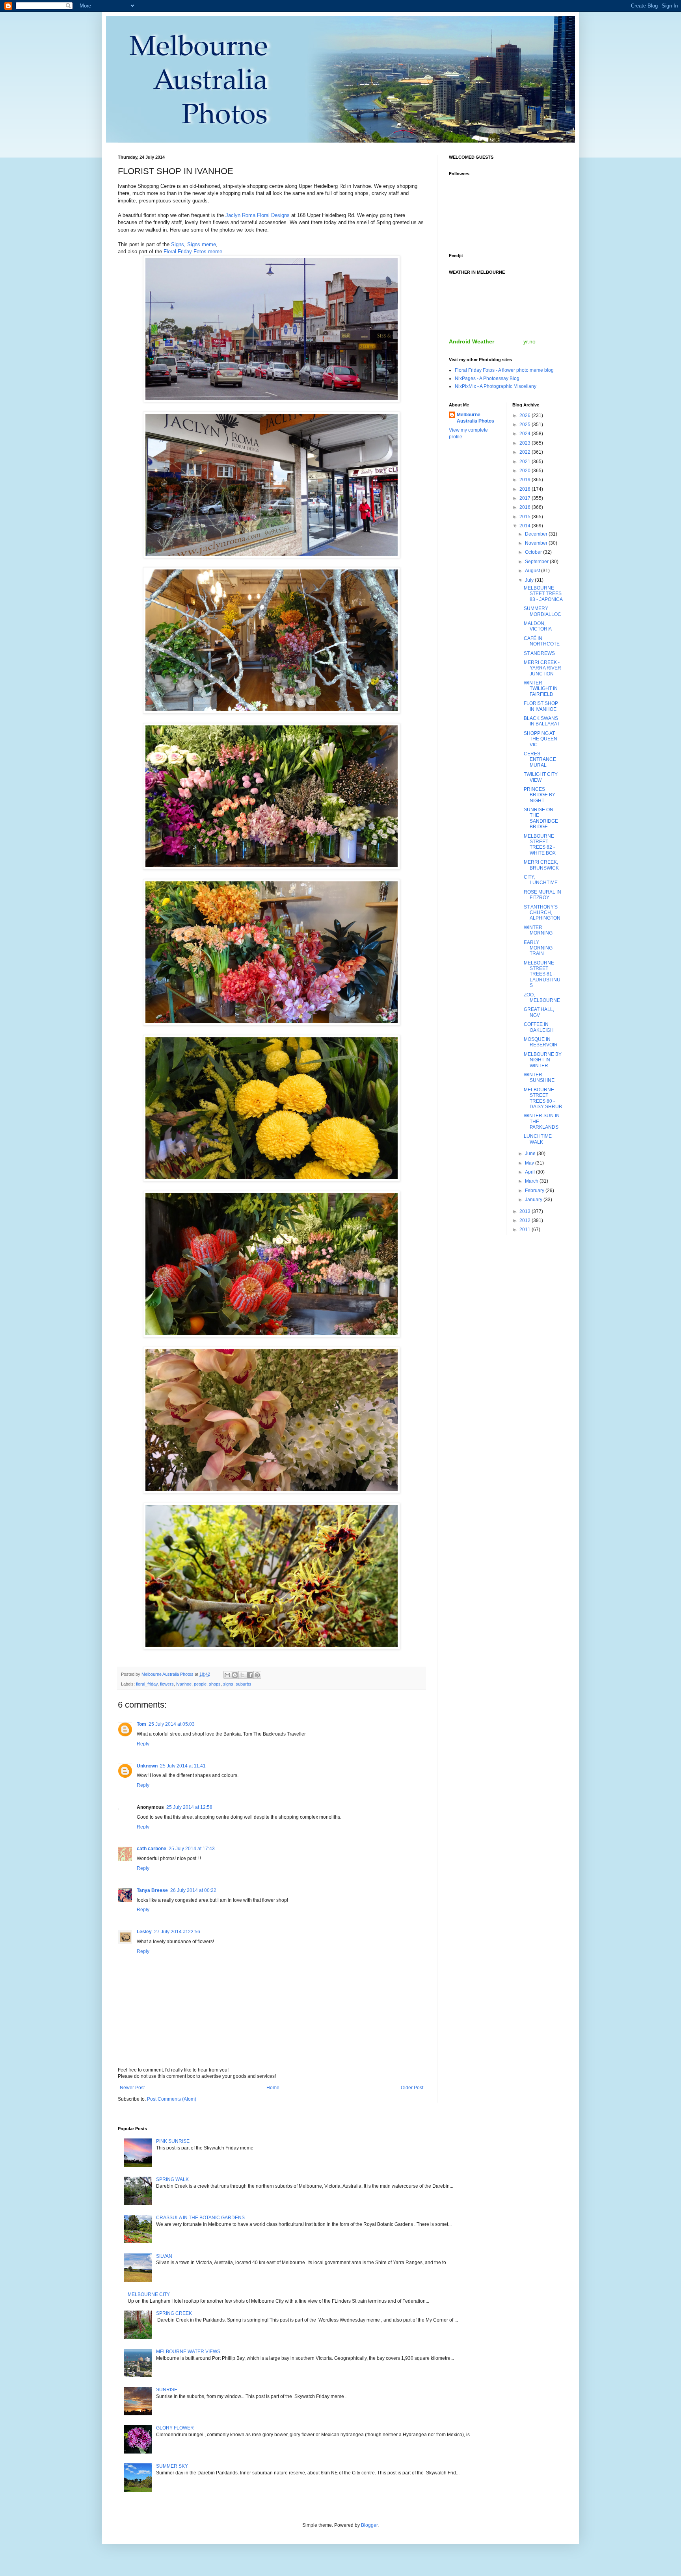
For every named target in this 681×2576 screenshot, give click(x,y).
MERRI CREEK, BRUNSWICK (541, 865)
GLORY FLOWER (175, 2428)
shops (215, 1684)
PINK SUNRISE (173, 2141)
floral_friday (147, 1684)
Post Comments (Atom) (172, 2099)
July (530, 580)
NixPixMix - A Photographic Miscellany (496, 386)
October (534, 552)
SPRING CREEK (174, 2313)
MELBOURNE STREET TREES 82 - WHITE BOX (540, 845)
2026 (526, 415)
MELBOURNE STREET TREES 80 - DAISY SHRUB (543, 1098)
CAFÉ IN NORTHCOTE (542, 641)
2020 (526, 471)
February (535, 1191)
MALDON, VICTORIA (538, 626)
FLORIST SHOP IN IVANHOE (541, 706)
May (530, 1163)
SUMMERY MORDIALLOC (542, 611)
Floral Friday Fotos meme (193, 251)
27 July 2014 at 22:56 (177, 1932)
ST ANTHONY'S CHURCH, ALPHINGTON (542, 913)
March (532, 1181)
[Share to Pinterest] (257, 1675)
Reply (143, 1744)
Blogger (369, 2525)
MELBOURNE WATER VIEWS (188, 2352)
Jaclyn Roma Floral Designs (258, 215)
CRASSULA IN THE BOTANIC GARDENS (200, 2218)
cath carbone (152, 1849)
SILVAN (164, 2256)
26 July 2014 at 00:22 (193, 1890)
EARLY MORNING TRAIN (538, 948)
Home (273, 2088)
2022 (526, 452)
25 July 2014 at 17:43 (192, 1849)
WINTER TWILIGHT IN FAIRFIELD (541, 689)
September (537, 562)
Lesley (144, 1932)
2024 (526, 434)
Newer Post (132, 2088)
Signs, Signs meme (194, 244)
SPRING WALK (172, 2179)
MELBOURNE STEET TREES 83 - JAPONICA (543, 594)
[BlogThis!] (235, 1675)
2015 (526, 517)
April (530, 1172)
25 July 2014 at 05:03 (172, 1724)
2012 (526, 1220)
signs (228, 1684)
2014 (526, 526)
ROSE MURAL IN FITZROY (542, 895)
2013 (526, 1211)
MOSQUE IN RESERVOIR (541, 1042)
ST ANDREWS (539, 653)
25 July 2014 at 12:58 (189, 1807)
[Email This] (227, 1675)
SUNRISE (167, 2390)
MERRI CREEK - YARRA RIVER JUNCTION (542, 668)
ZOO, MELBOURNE (542, 998)
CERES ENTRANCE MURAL (540, 759)
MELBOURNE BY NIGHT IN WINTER (543, 1060)
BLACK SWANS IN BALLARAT (542, 721)
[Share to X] (242, 1675)
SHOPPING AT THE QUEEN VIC (541, 739)
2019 (526, 480)
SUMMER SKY (172, 2466)
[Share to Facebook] (250, 1675)
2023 (526, 443)
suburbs (244, 1684)
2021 (526, 462)
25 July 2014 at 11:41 (183, 1766)
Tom (141, 1724)
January (534, 1200)
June (531, 1154)
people (200, 1684)
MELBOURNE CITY (149, 2294)
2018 (526, 489)
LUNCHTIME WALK (538, 1139)
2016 (526, 507)
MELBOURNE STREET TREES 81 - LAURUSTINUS (542, 974)
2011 (526, 1230)
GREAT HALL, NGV (539, 1012)
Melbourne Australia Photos (475, 418)
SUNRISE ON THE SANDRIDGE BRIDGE (541, 818)
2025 (526, 425)
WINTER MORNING (538, 930)
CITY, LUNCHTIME (541, 880)
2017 (526, 498)
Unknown (147, 1766)
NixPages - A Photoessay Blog (487, 378)
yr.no (529, 341)
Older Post (412, 2088)
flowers (167, 1684)
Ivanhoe (184, 1684)
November (537, 543)
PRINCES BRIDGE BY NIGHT (540, 795)
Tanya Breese (152, 1890)
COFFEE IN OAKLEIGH (539, 1027)
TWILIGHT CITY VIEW (541, 777)
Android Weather (472, 341)
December (537, 534)
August (533, 571)
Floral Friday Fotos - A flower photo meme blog (504, 370)
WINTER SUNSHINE (539, 1078)
